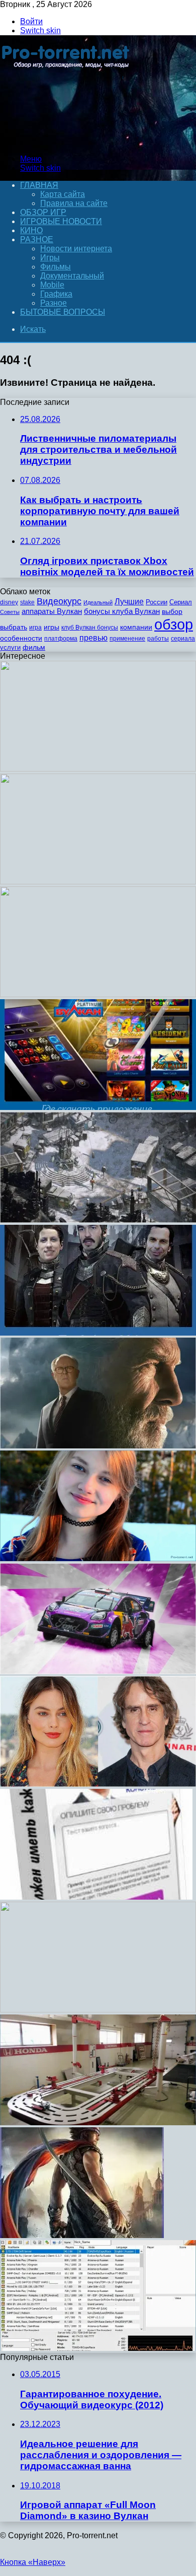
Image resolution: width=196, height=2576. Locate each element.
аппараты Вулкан (52, 611)
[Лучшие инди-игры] (98, 1220)
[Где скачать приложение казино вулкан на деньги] (98, 1107)
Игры (50, 258)
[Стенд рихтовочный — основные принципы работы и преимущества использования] (98, 2122)
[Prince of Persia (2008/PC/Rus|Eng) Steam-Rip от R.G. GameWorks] (82, 2235)
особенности (21, 638)
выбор (172, 612)
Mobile (52, 285)
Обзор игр (43, 212)
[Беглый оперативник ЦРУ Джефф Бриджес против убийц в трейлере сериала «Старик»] (98, 1446)
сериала (183, 639)
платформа (61, 639)
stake (27, 602)
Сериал (181, 602)
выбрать (14, 627)
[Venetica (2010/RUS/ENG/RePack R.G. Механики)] (98, 882)
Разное (37, 239)
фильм (34, 647)
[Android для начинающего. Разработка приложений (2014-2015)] (98, 2010)
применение (127, 639)
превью (93, 638)
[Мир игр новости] (67, 142)
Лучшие (129, 602)
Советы (10, 612)
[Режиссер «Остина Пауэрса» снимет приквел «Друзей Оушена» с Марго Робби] (98, 1784)
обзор (174, 624)
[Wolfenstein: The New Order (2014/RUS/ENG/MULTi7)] (98, 769)
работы (158, 639)
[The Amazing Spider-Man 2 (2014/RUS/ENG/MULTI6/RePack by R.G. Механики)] (98, 994)
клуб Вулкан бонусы (90, 628)
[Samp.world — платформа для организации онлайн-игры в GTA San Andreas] (98, 2348)
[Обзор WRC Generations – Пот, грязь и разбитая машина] (98, 1671)
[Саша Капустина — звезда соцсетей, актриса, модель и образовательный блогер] (98, 1558)
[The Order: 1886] (98, 1333)
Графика (56, 294)
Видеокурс (59, 601)
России (157, 602)
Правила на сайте (74, 203)
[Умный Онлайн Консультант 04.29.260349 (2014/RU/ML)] (96, 1897)
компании (136, 627)
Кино (31, 230)
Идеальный (98, 602)
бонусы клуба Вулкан (122, 611)
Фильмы (56, 267)
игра (35, 628)
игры (52, 627)
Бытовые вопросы (63, 312)
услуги (10, 647)
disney (9, 602)
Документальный (72, 276)
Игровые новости (61, 221)
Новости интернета (76, 249)
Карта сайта (63, 194)
